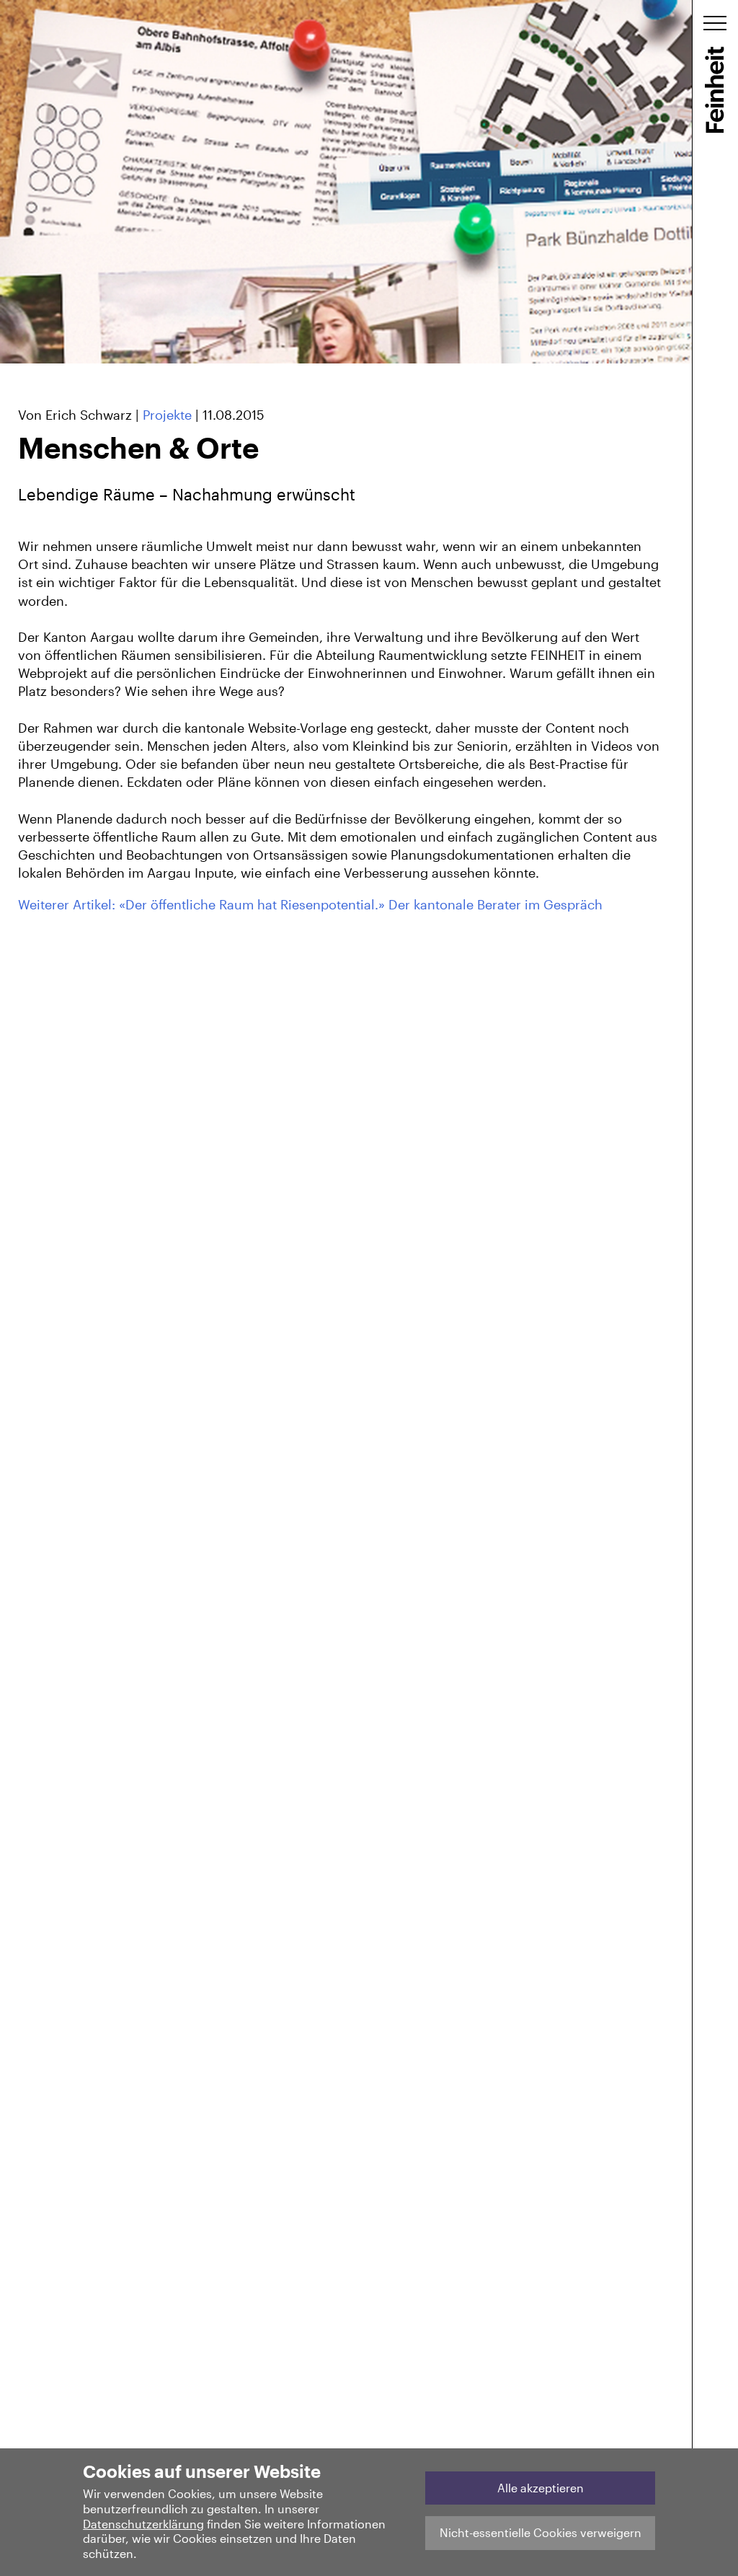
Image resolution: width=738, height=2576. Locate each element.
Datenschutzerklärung (143, 2524)
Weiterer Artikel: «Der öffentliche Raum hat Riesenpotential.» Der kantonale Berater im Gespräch (310, 904)
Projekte (167, 415)
